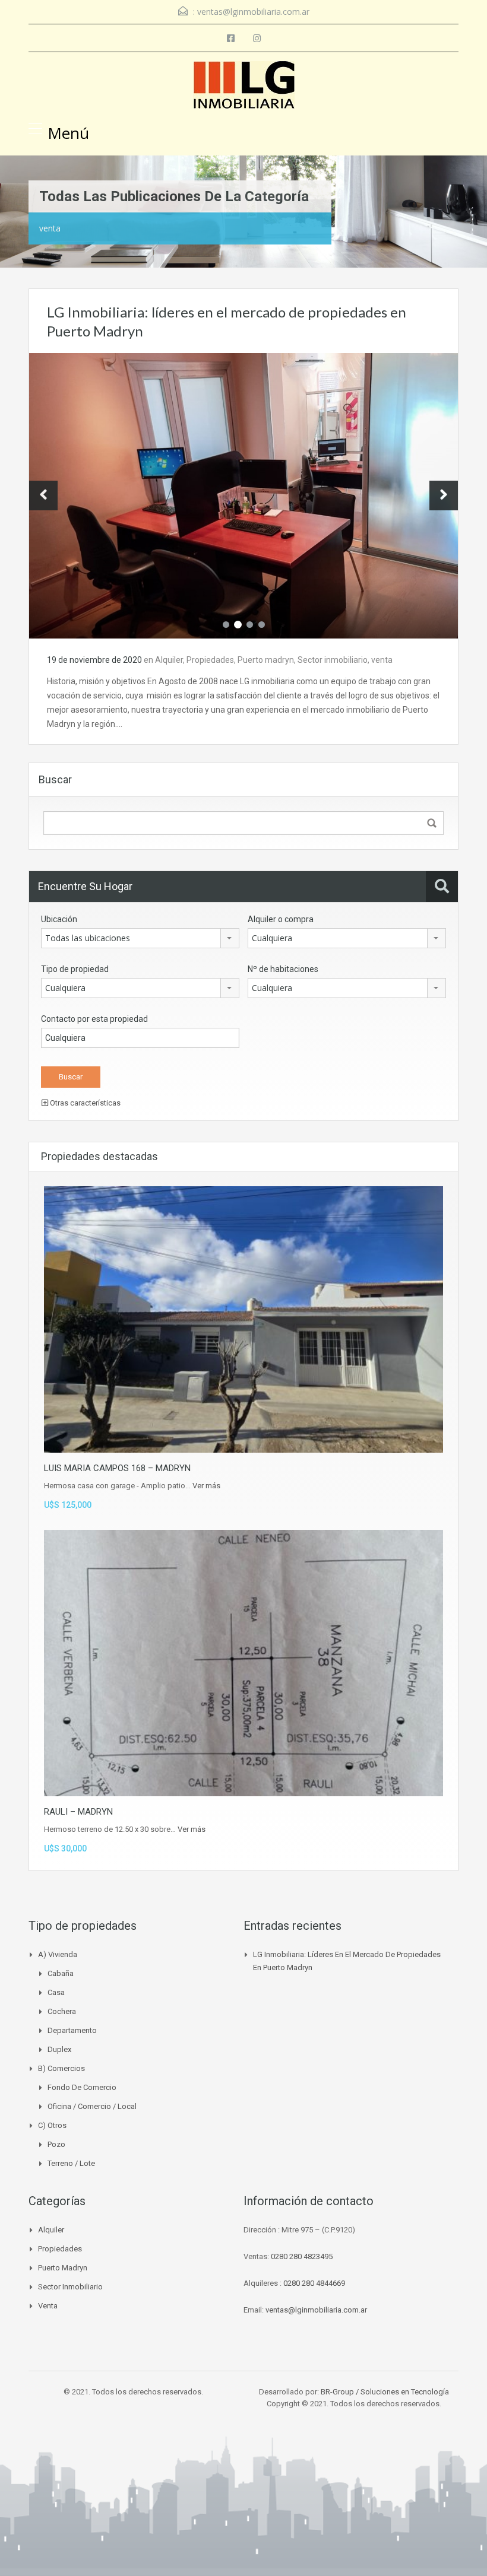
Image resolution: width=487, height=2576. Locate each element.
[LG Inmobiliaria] (244, 86)
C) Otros (52, 2125)
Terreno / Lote (71, 2163)
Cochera (62, 2011)
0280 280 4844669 (314, 2283)
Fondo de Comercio (82, 2087)
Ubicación (59, 919)
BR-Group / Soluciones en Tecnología (385, 2392)
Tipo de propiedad (75, 969)
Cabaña (61, 1973)
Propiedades (210, 660)
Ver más (206, 1486)
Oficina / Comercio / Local (92, 2106)
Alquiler (169, 660)
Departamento (72, 2030)
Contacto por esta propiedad (94, 1019)
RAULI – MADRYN (78, 1812)
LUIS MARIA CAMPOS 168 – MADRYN (117, 1468)
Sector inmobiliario (333, 660)
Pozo (56, 2144)
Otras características (84, 1103)
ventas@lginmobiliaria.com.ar (253, 12)
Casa (56, 1992)
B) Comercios (61, 2068)
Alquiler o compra (281, 919)
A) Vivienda (58, 1954)
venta (382, 660)
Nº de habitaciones (283, 969)
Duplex (59, 2049)
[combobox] (140, 938)
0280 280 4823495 (302, 2256)
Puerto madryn (266, 660)
